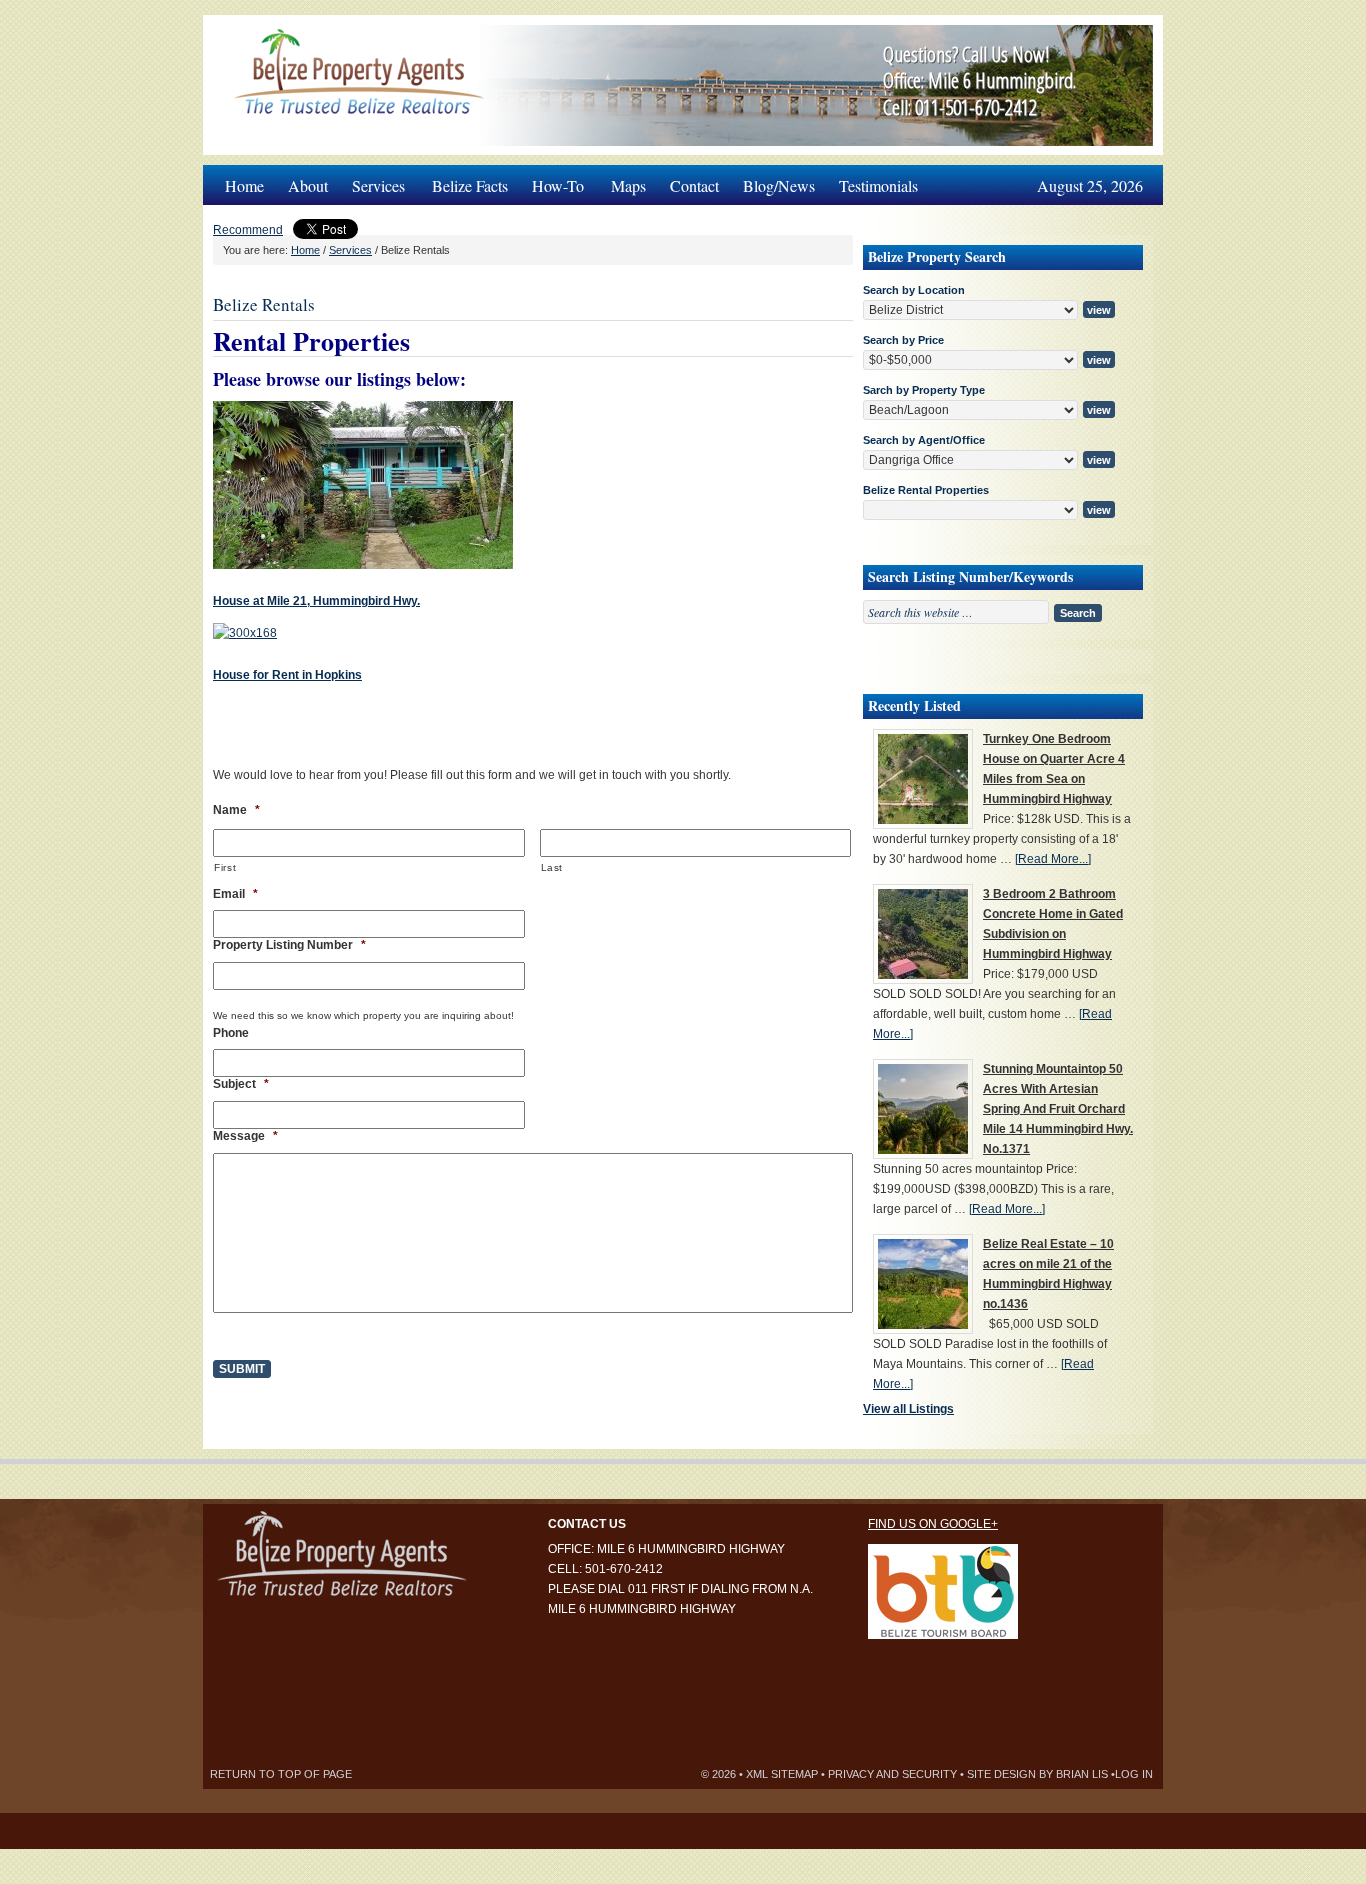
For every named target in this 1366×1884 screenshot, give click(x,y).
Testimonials (878, 185)
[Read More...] (1053, 859)
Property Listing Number (289, 945)
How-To (552, 180)
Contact (694, 185)
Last (552, 867)
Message (245, 1136)
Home (244, 185)
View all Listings (908, 1409)
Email (235, 894)
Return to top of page (281, 1774)
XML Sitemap (782, 1774)
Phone (231, 1033)
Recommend (248, 230)
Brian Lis (1082, 1774)
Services (372, 180)
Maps (628, 185)
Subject (241, 1084)
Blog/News (779, 185)
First (225, 867)
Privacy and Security (892, 1774)
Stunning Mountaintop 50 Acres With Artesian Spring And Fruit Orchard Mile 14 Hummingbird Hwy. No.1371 (1058, 1109)
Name (236, 810)
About (308, 185)
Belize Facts (470, 185)
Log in (1134, 1774)
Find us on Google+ (933, 1524)
